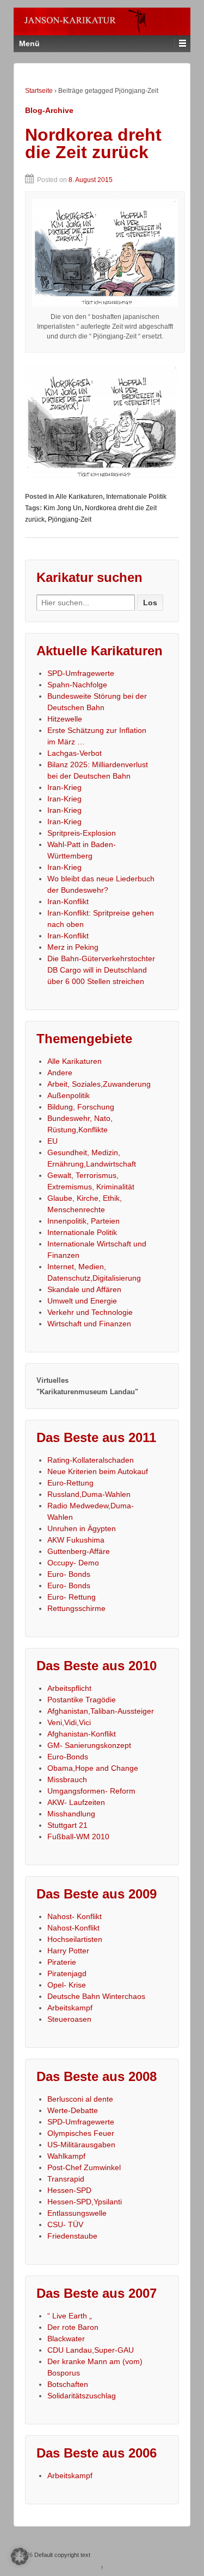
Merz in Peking (73, 947)
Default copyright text (61, 2555)
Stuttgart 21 (67, 1825)
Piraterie (62, 1962)
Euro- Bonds (69, 1574)
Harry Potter (68, 1951)
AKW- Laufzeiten (76, 1802)
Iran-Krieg (64, 787)
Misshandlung (71, 1814)
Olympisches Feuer (81, 2133)
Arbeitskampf (70, 2008)
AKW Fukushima (76, 1540)
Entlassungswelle (77, 2213)
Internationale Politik (136, 497)
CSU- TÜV (65, 2224)
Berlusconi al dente (80, 2099)
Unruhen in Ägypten (82, 1528)
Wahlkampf (66, 2156)
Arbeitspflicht (69, 1688)
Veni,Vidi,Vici (69, 1722)
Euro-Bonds (68, 1757)
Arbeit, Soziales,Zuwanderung (99, 1084)
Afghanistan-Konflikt (82, 1734)
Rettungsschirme (76, 1608)
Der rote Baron (73, 2327)
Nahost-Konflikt (73, 1928)
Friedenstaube (72, 2236)
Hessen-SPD (69, 2190)
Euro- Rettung (72, 1597)
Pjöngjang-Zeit (70, 519)
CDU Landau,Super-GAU (91, 2350)
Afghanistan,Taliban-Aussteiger (101, 1711)
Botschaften (68, 2384)
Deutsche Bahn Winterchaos (96, 1996)
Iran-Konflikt (68, 901)
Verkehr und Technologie (90, 1312)
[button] (20, 2556)
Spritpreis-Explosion (82, 833)
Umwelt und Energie (82, 1301)
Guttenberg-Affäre (79, 1551)
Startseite (39, 91)
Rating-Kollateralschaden (91, 1460)
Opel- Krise (67, 1985)
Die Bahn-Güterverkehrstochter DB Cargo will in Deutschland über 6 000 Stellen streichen (101, 970)
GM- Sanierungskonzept (89, 1745)
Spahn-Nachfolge (77, 685)
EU (52, 1141)
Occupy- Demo (73, 1563)
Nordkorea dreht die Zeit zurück (93, 143)
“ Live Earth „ (70, 2316)
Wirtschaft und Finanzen (89, 1324)
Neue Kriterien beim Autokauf (98, 1471)
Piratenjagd (67, 1973)
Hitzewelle (65, 719)
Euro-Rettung (70, 1483)
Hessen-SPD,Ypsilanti (85, 2202)
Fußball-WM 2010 (78, 1837)
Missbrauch (67, 1779)
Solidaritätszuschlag (82, 2396)
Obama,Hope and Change (93, 1768)
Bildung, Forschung (81, 1107)
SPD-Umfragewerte (81, 673)
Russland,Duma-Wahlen (89, 1494)
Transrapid (66, 2179)
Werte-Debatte (73, 2110)
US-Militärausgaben (81, 2145)
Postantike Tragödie (82, 1700)
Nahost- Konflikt (75, 1916)
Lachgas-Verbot (75, 753)
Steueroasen (69, 2019)
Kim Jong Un (63, 508)
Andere (60, 1073)
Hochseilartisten (75, 1939)
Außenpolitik (69, 1095)
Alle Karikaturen (79, 497)
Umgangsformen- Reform (91, 1791)
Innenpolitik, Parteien (84, 1221)
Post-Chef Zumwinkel (84, 2167)
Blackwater (66, 2339)
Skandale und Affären (84, 1289)
